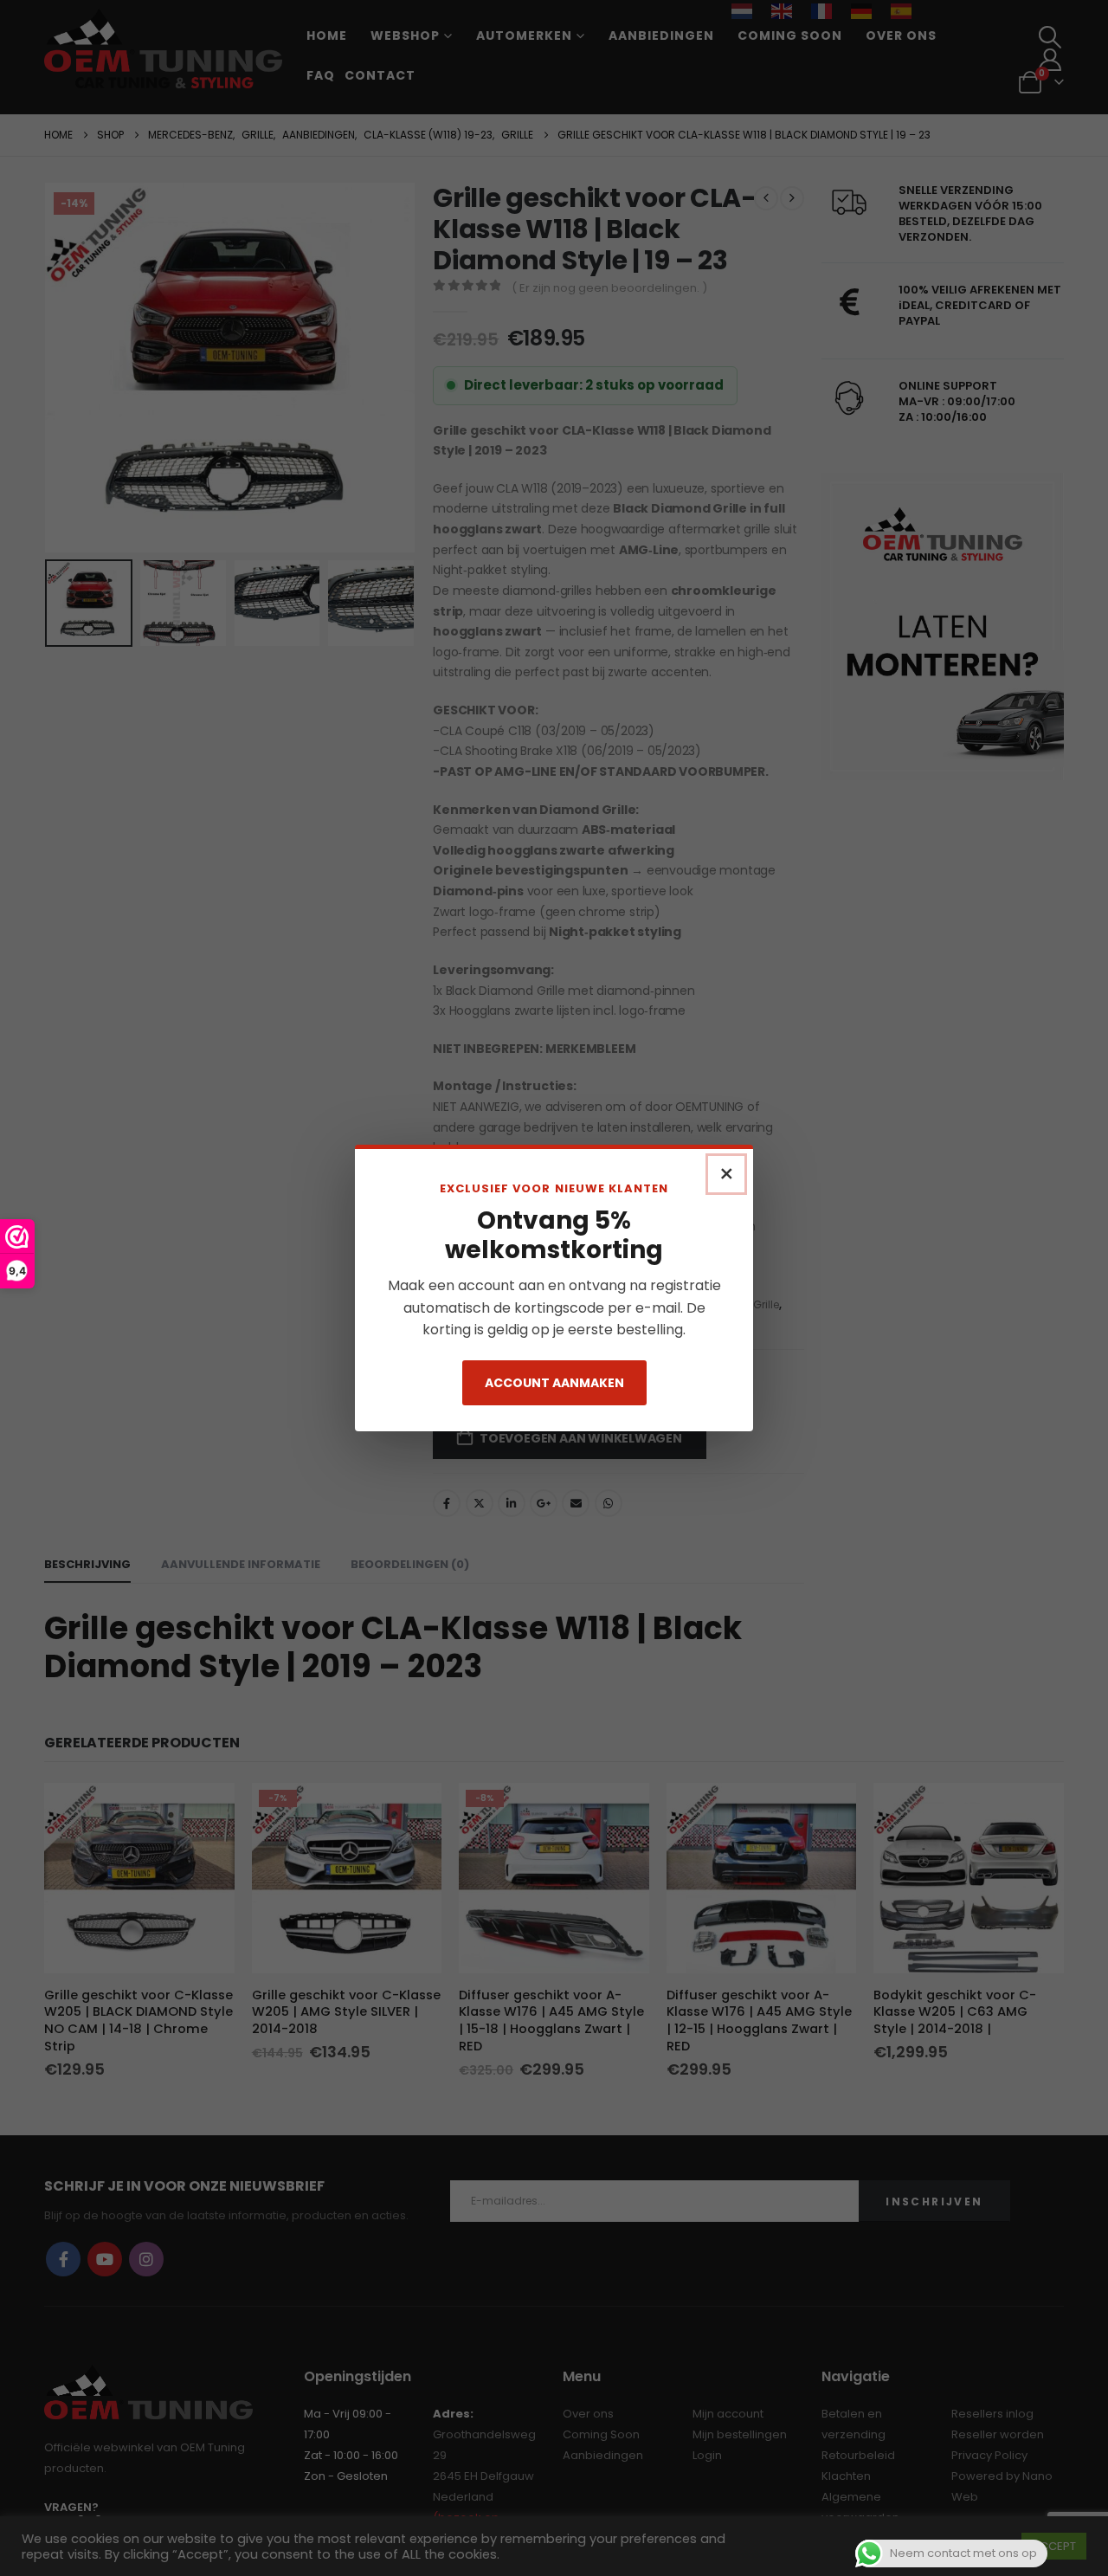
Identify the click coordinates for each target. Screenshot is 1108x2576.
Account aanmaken (554, 1383)
